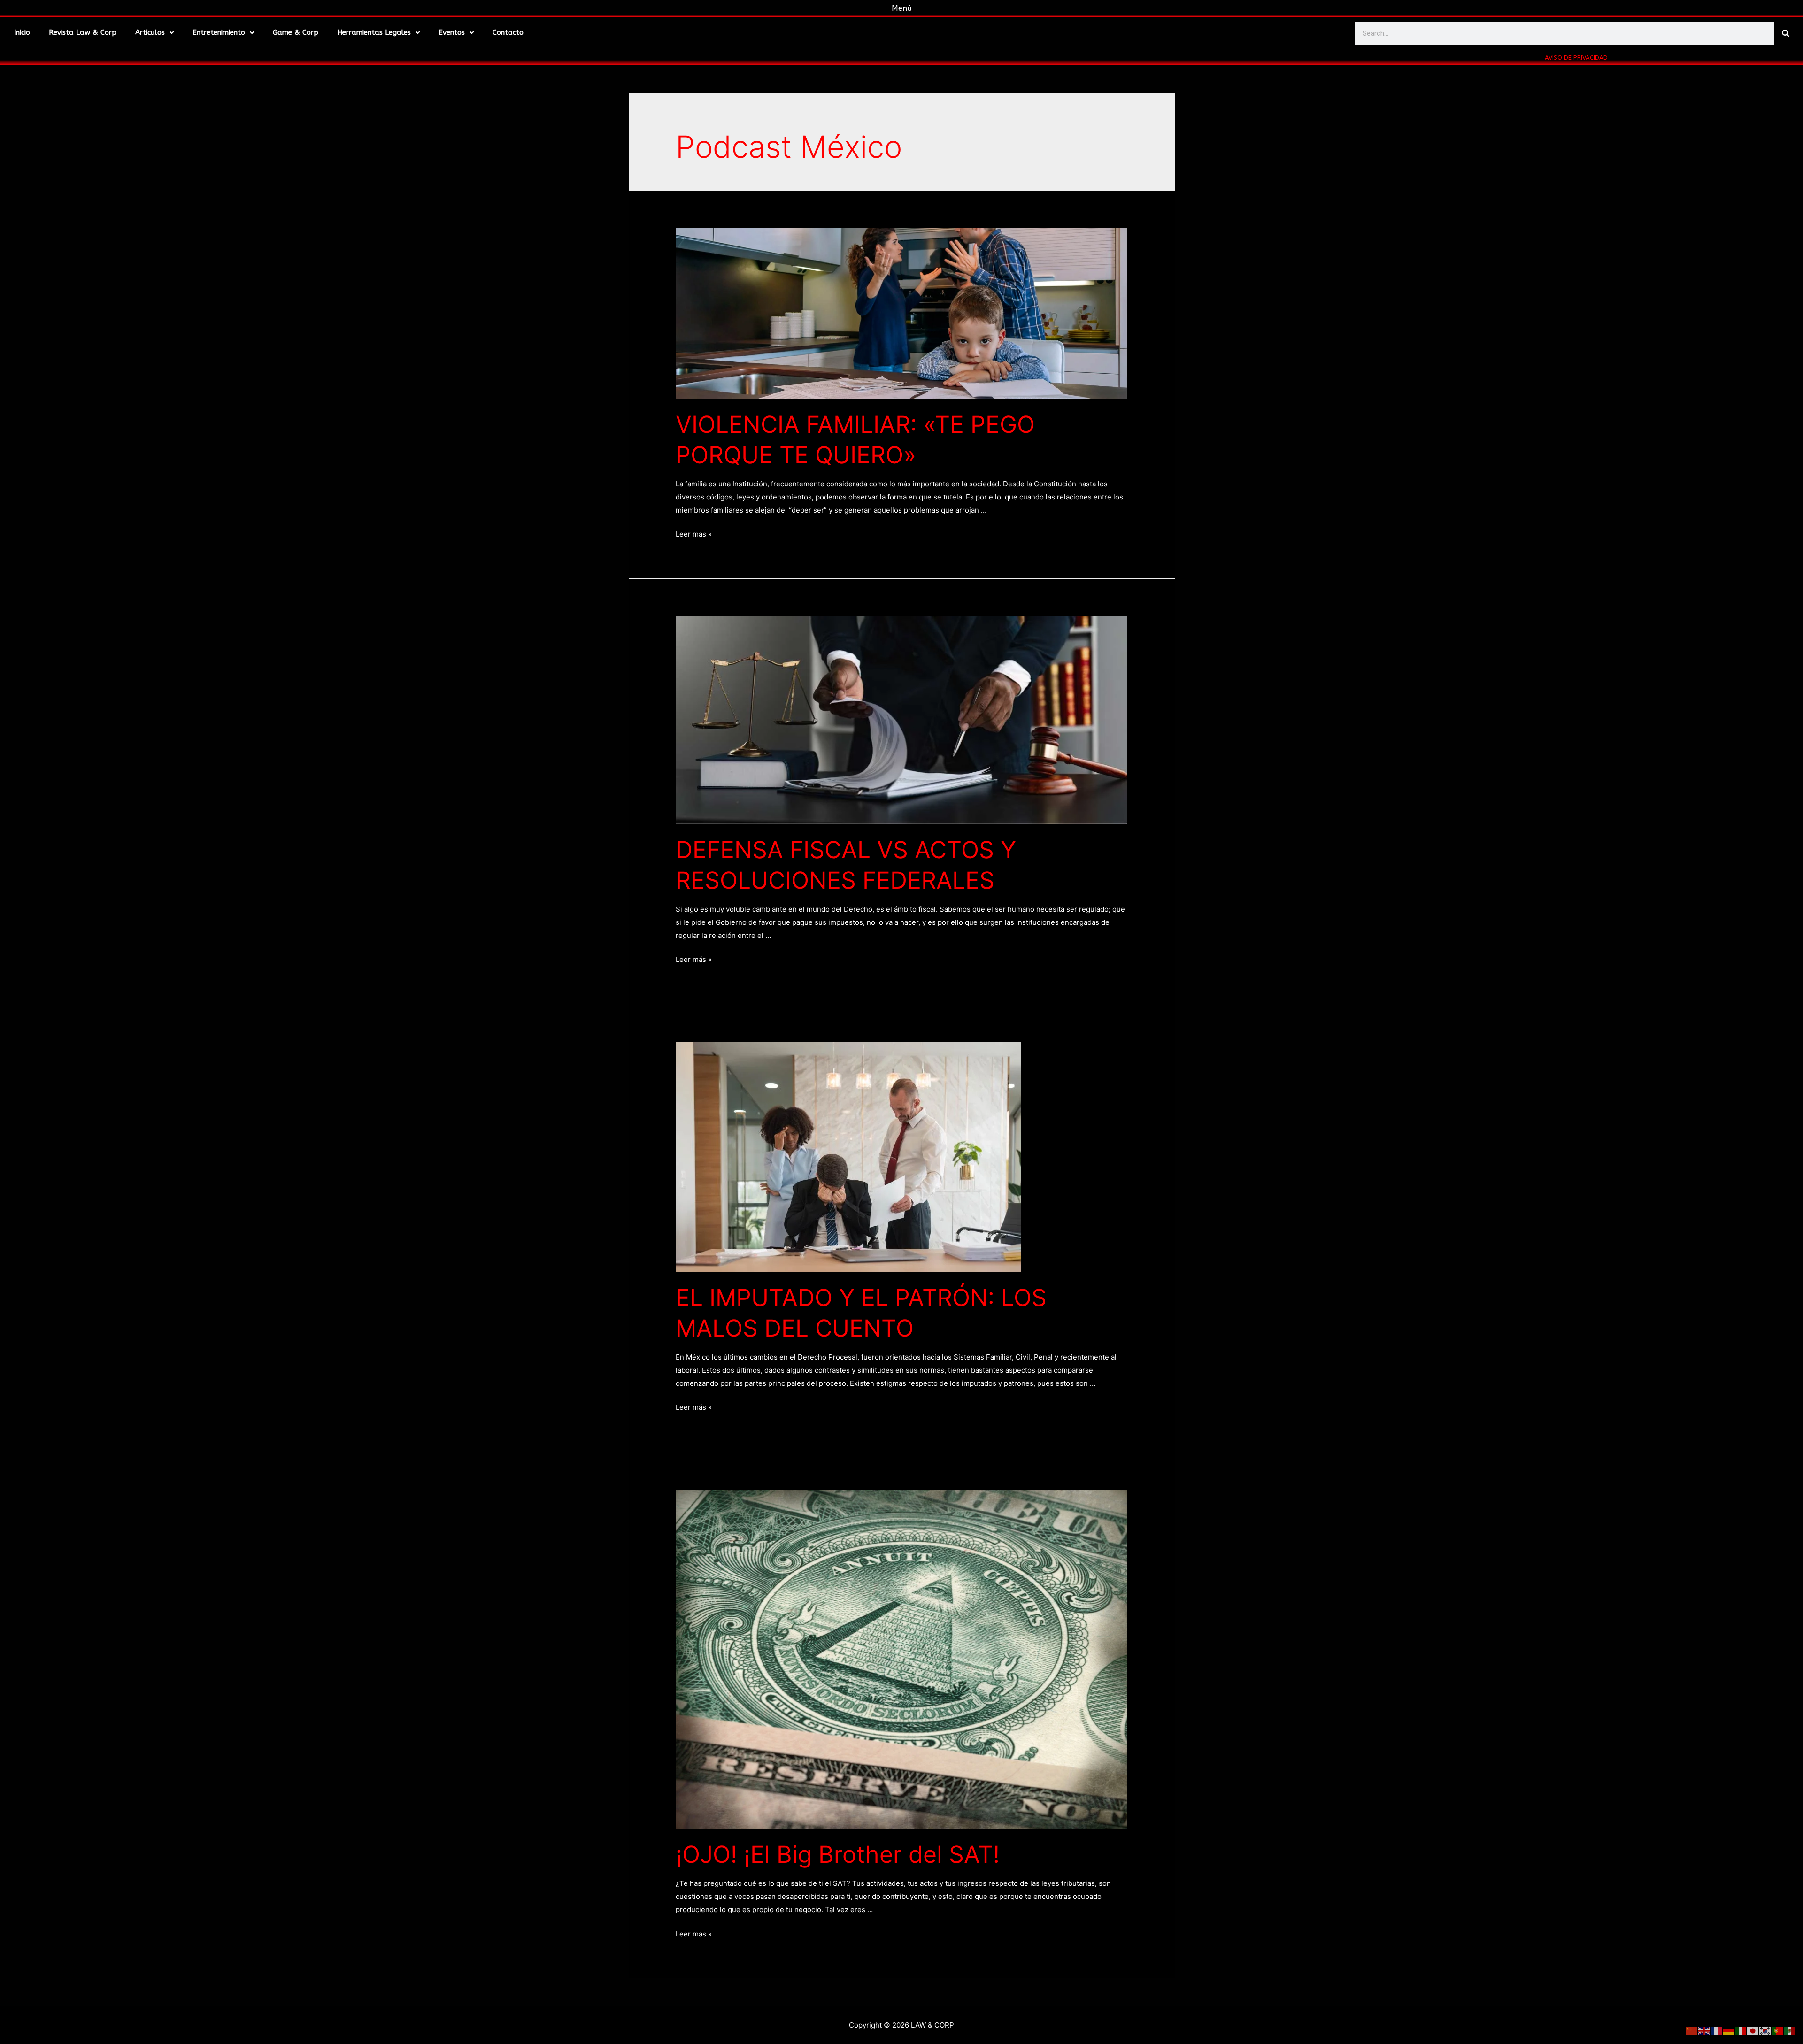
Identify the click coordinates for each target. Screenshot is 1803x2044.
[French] (1717, 2030)
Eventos (452, 32)
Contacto (508, 32)
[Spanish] (1790, 2030)
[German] (1729, 2030)
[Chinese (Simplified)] (1692, 2030)
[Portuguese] (1778, 2030)
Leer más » (694, 534)
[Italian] (1741, 2030)
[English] (1704, 2030)
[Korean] (1765, 2030)
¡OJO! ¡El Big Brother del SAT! (838, 1854)
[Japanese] (1753, 2030)
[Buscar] (1786, 33)
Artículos (150, 32)
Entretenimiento (219, 32)
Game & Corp (296, 32)
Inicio (22, 32)
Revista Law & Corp (83, 32)
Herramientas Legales (374, 32)
